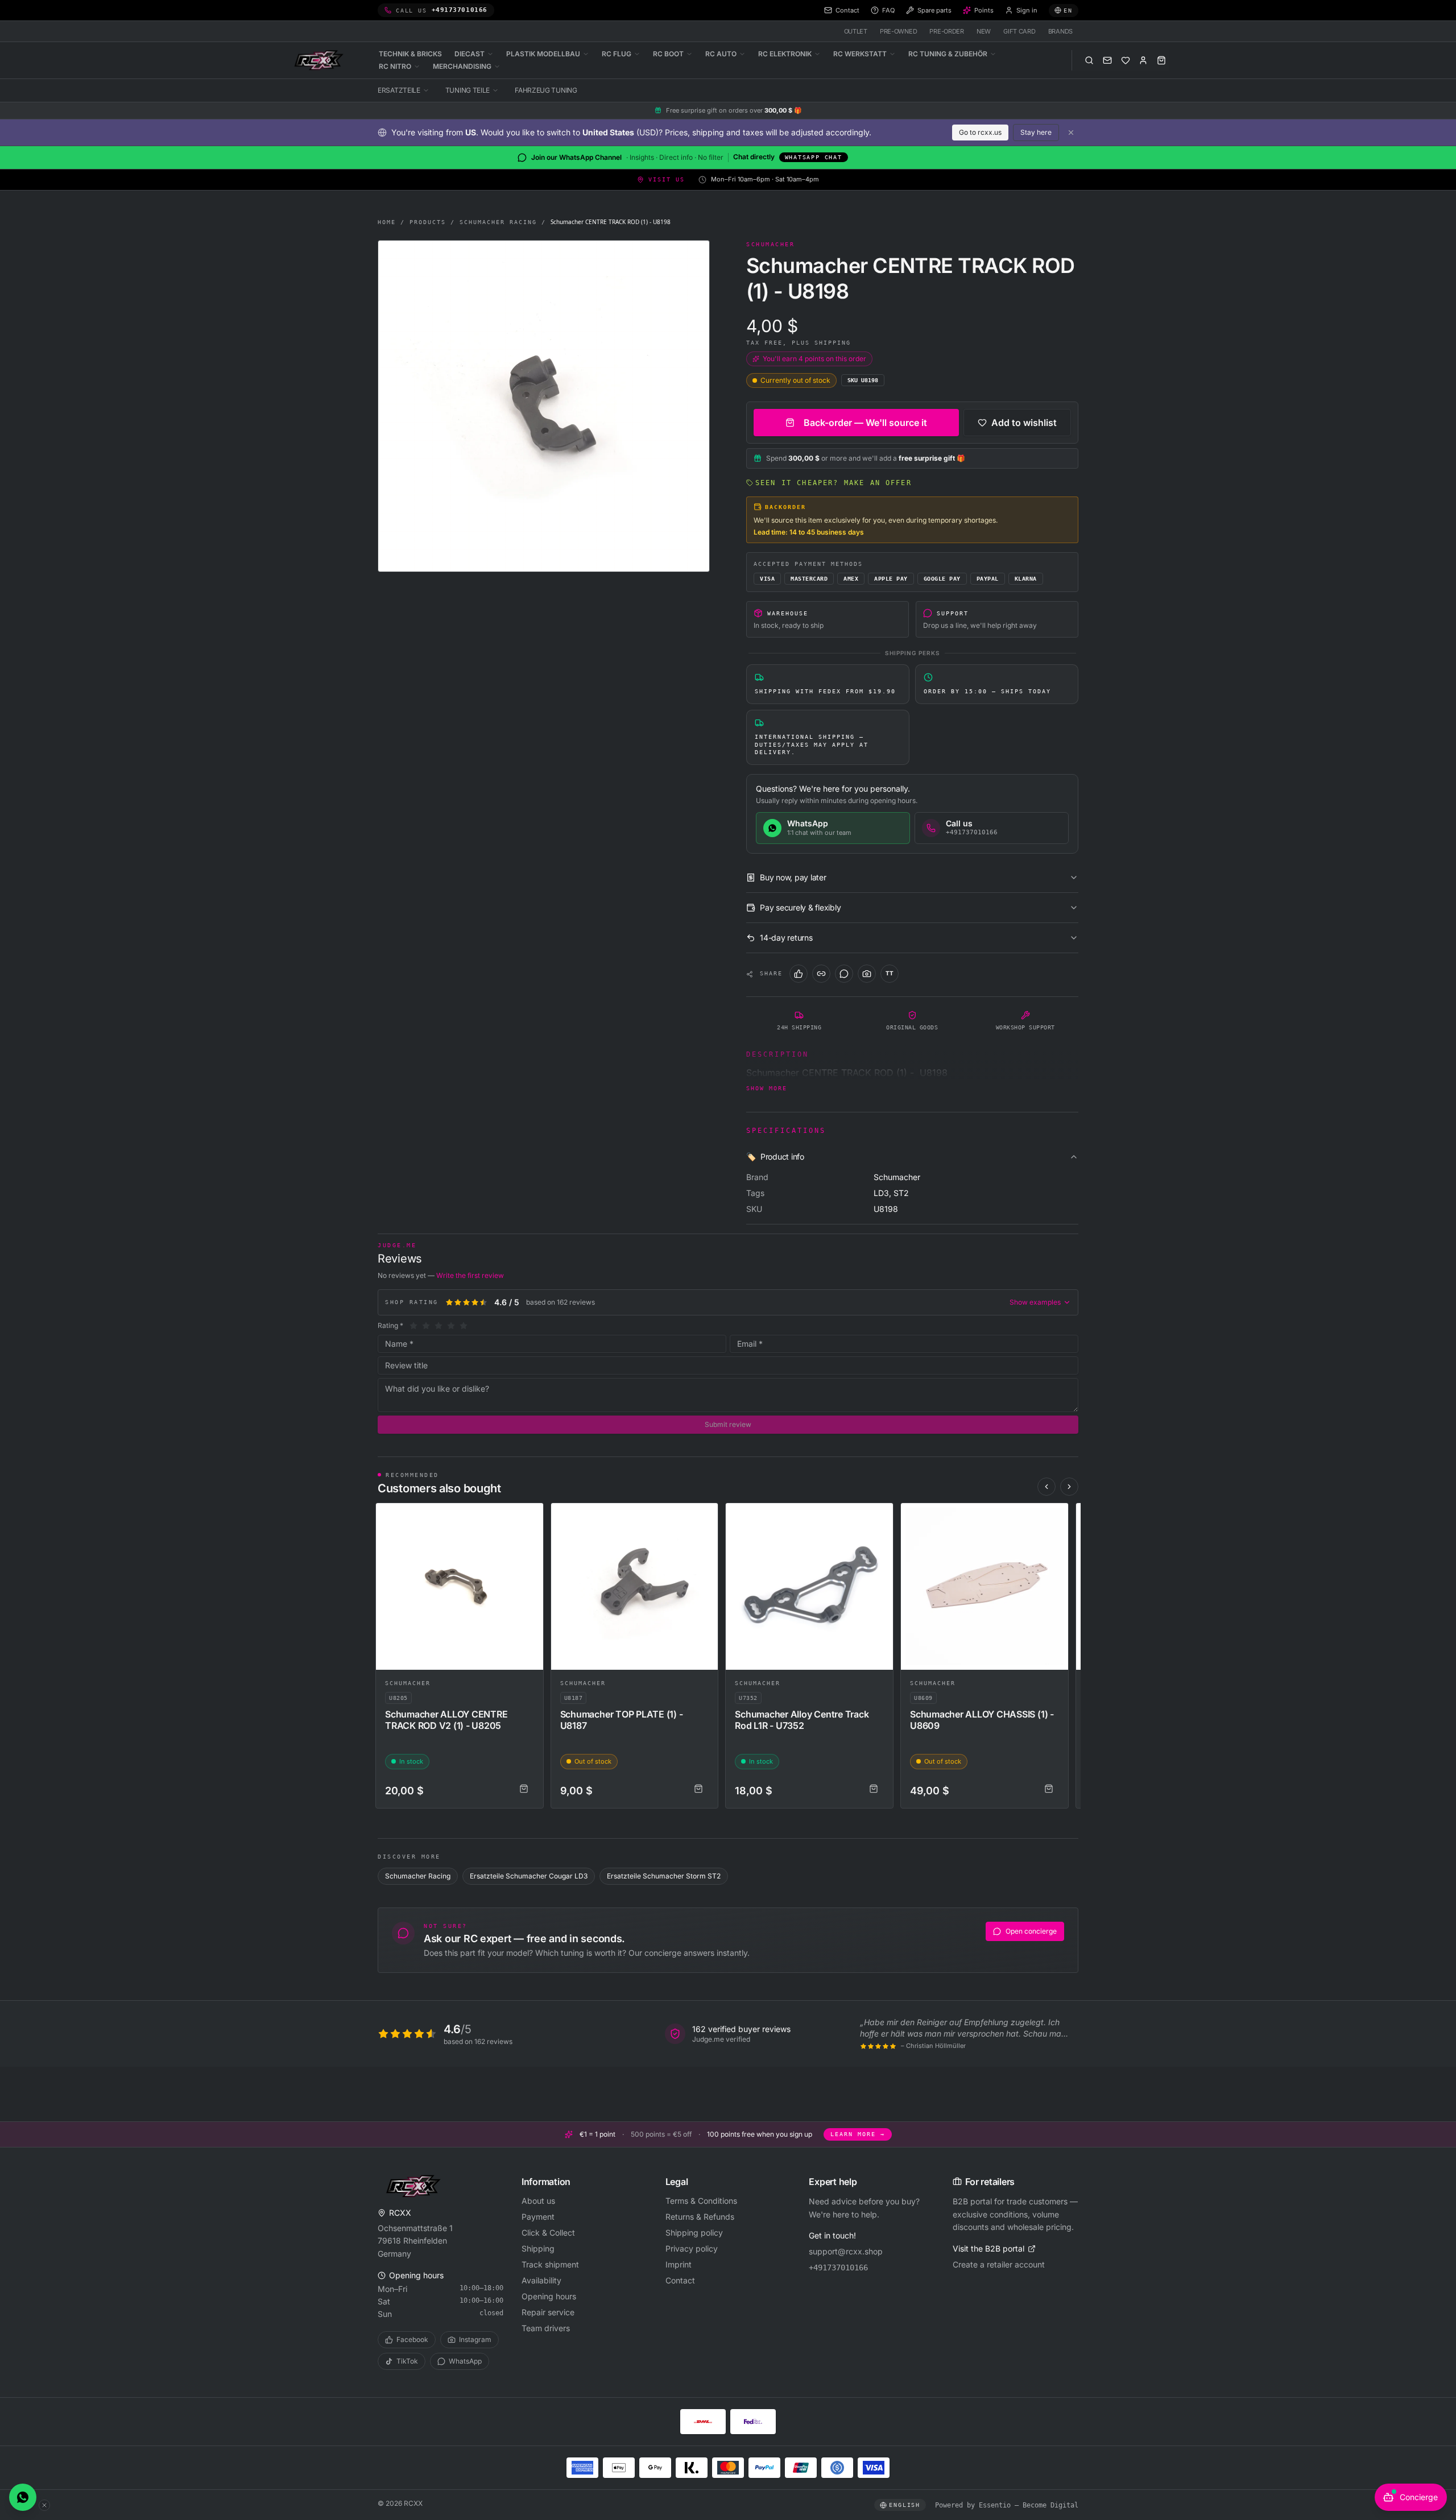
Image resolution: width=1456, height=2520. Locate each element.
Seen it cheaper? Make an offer (834, 483)
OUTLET (856, 31)
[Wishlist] (1126, 60)
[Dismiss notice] (1071, 133)
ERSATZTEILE (399, 90)
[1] (413, 1326)
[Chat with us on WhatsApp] (23, 2497)
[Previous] (1046, 1487)
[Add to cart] (524, 1789)
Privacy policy (692, 2248)
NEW (984, 31)
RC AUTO (721, 54)
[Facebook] (799, 974)
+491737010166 (838, 2267)
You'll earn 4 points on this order (814, 359)
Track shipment (550, 2264)
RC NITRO (395, 66)
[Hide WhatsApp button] (44, 2505)
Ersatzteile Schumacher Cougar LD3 (529, 1876)
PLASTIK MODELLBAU (543, 54)
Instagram (475, 2339)
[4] (451, 1326)
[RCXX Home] (321, 60)
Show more (767, 1088)
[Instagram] (867, 974)
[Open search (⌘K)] (1089, 60)
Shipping (538, 2248)
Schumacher (408, 1683)
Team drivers (546, 2328)
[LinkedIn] (821, 974)
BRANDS (1060, 31)
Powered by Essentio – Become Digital (1007, 2505)
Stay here (1036, 132)
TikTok (407, 2361)
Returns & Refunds (700, 2217)
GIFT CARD (1019, 31)
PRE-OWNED (899, 31)
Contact (680, 2280)
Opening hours (549, 2296)
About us (538, 2201)
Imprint (679, 2264)
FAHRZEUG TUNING (546, 90)
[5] (464, 1326)
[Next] (1069, 1487)
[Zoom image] (544, 406)
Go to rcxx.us (980, 132)
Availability (541, 2280)
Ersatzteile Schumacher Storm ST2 (664, 1876)
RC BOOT (668, 54)
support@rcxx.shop (846, 2251)
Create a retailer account (999, 2264)
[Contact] (1107, 60)
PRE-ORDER (947, 31)
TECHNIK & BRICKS (410, 54)
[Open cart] (1161, 60)
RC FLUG (617, 54)
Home (387, 222)
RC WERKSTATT (860, 54)
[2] (426, 1326)
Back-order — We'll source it (865, 423)
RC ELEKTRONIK (785, 54)
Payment (538, 2217)
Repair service (548, 2312)
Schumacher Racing (498, 222)
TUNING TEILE (468, 90)
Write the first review (470, 1275)
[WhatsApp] (844, 974)
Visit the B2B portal (988, 2248)
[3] (439, 1326)
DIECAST (470, 54)
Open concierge (1031, 1931)
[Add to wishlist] (530, 1517)
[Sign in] (1143, 60)
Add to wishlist (1024, 423)
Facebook (412, 2339)
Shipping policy (694, 2233)
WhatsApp (465, 2361)
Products (428, 222)
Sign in (1027, 10)
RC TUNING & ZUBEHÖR (948, 54)
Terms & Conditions (701, 2201)
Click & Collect (548, 2233)
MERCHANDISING (462, 66)
